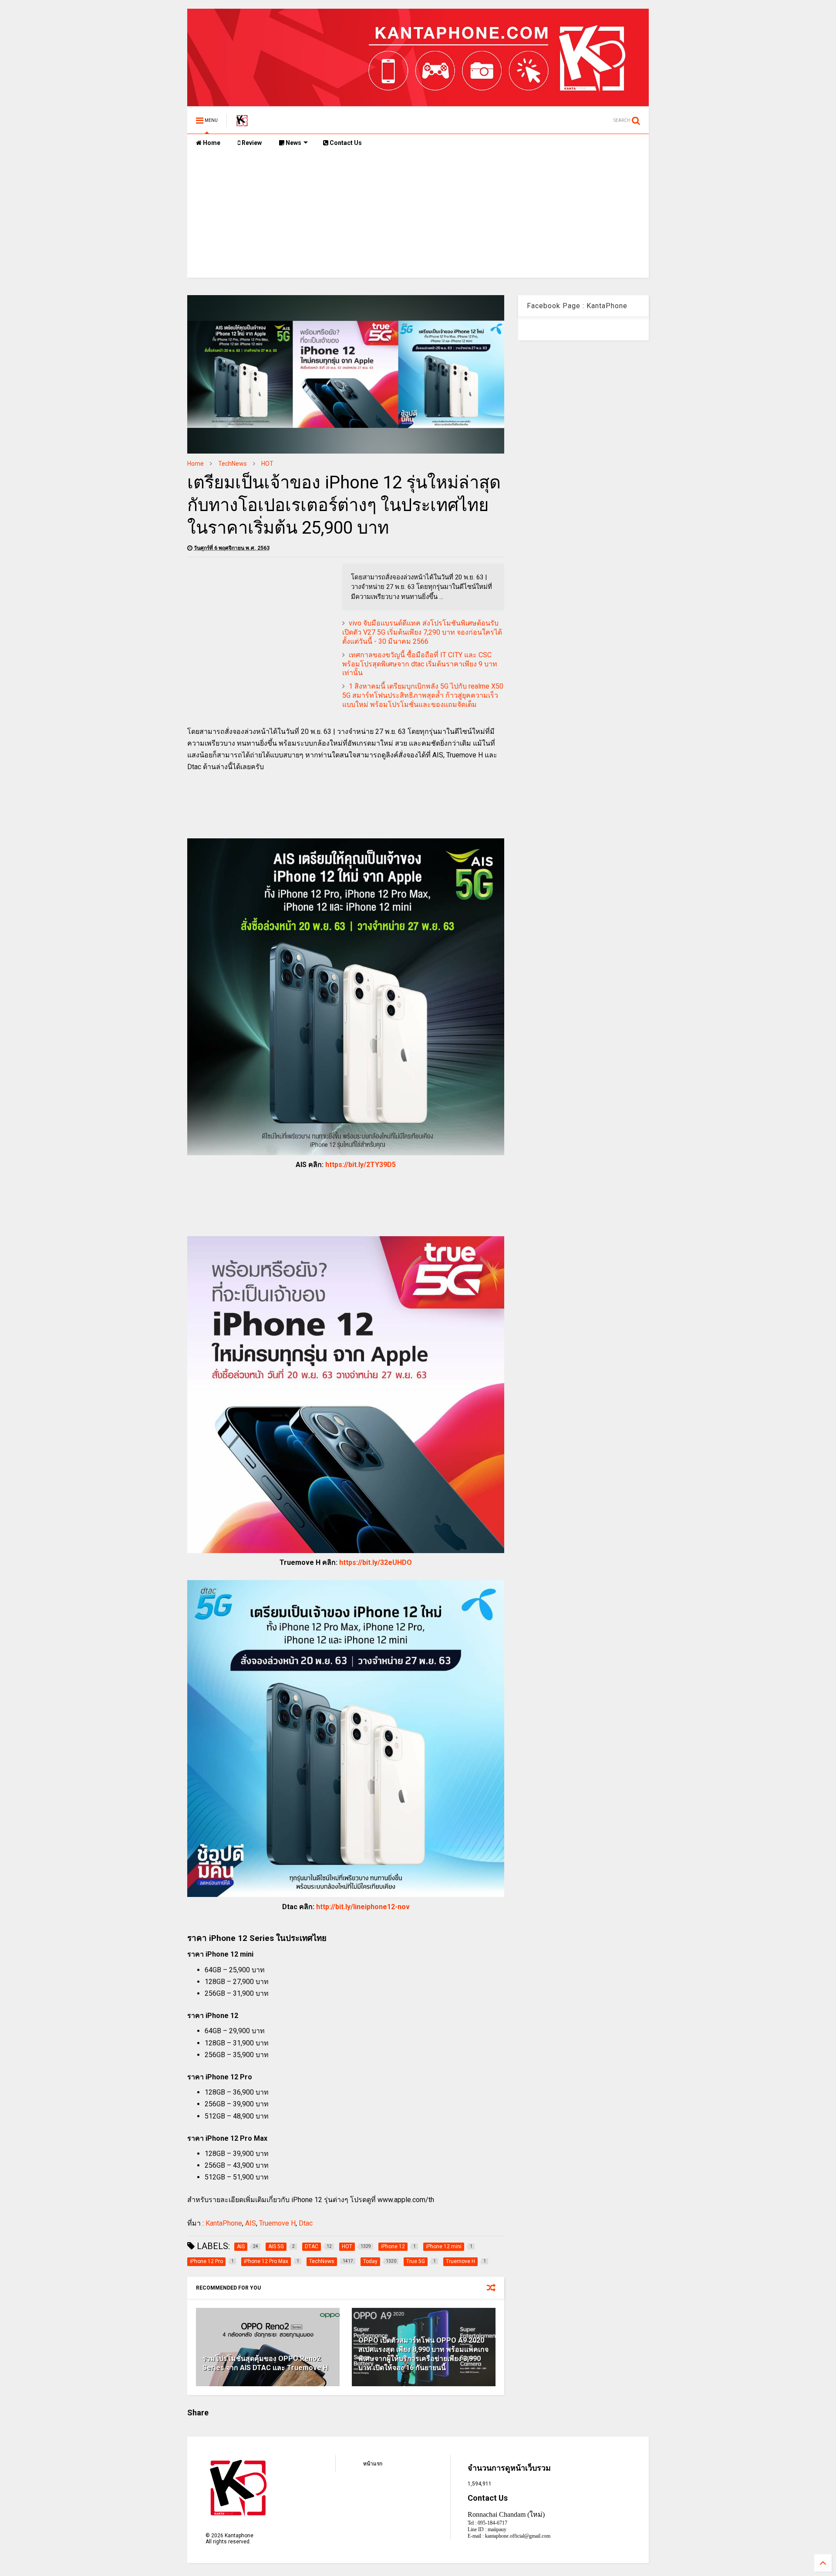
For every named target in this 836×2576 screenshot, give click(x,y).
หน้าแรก (373, 2464)
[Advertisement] (418, 217)
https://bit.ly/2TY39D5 (361, 1165)
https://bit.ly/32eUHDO (376, 1562)
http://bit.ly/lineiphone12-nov (363, 1907)
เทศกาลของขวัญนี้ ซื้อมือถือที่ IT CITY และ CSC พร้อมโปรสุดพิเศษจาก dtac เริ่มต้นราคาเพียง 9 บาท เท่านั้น (420, 664)
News (293, 143)
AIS (251, 2223)
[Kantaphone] (242, 123)
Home (211, 143)
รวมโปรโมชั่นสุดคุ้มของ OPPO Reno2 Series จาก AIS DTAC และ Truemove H (265, 2363)
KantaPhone (224, 2223)
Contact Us (345, 143)
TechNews (233, 464)
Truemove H (277, 2223)
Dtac (306, 2223)
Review (251, 143)
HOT (267, 464)
